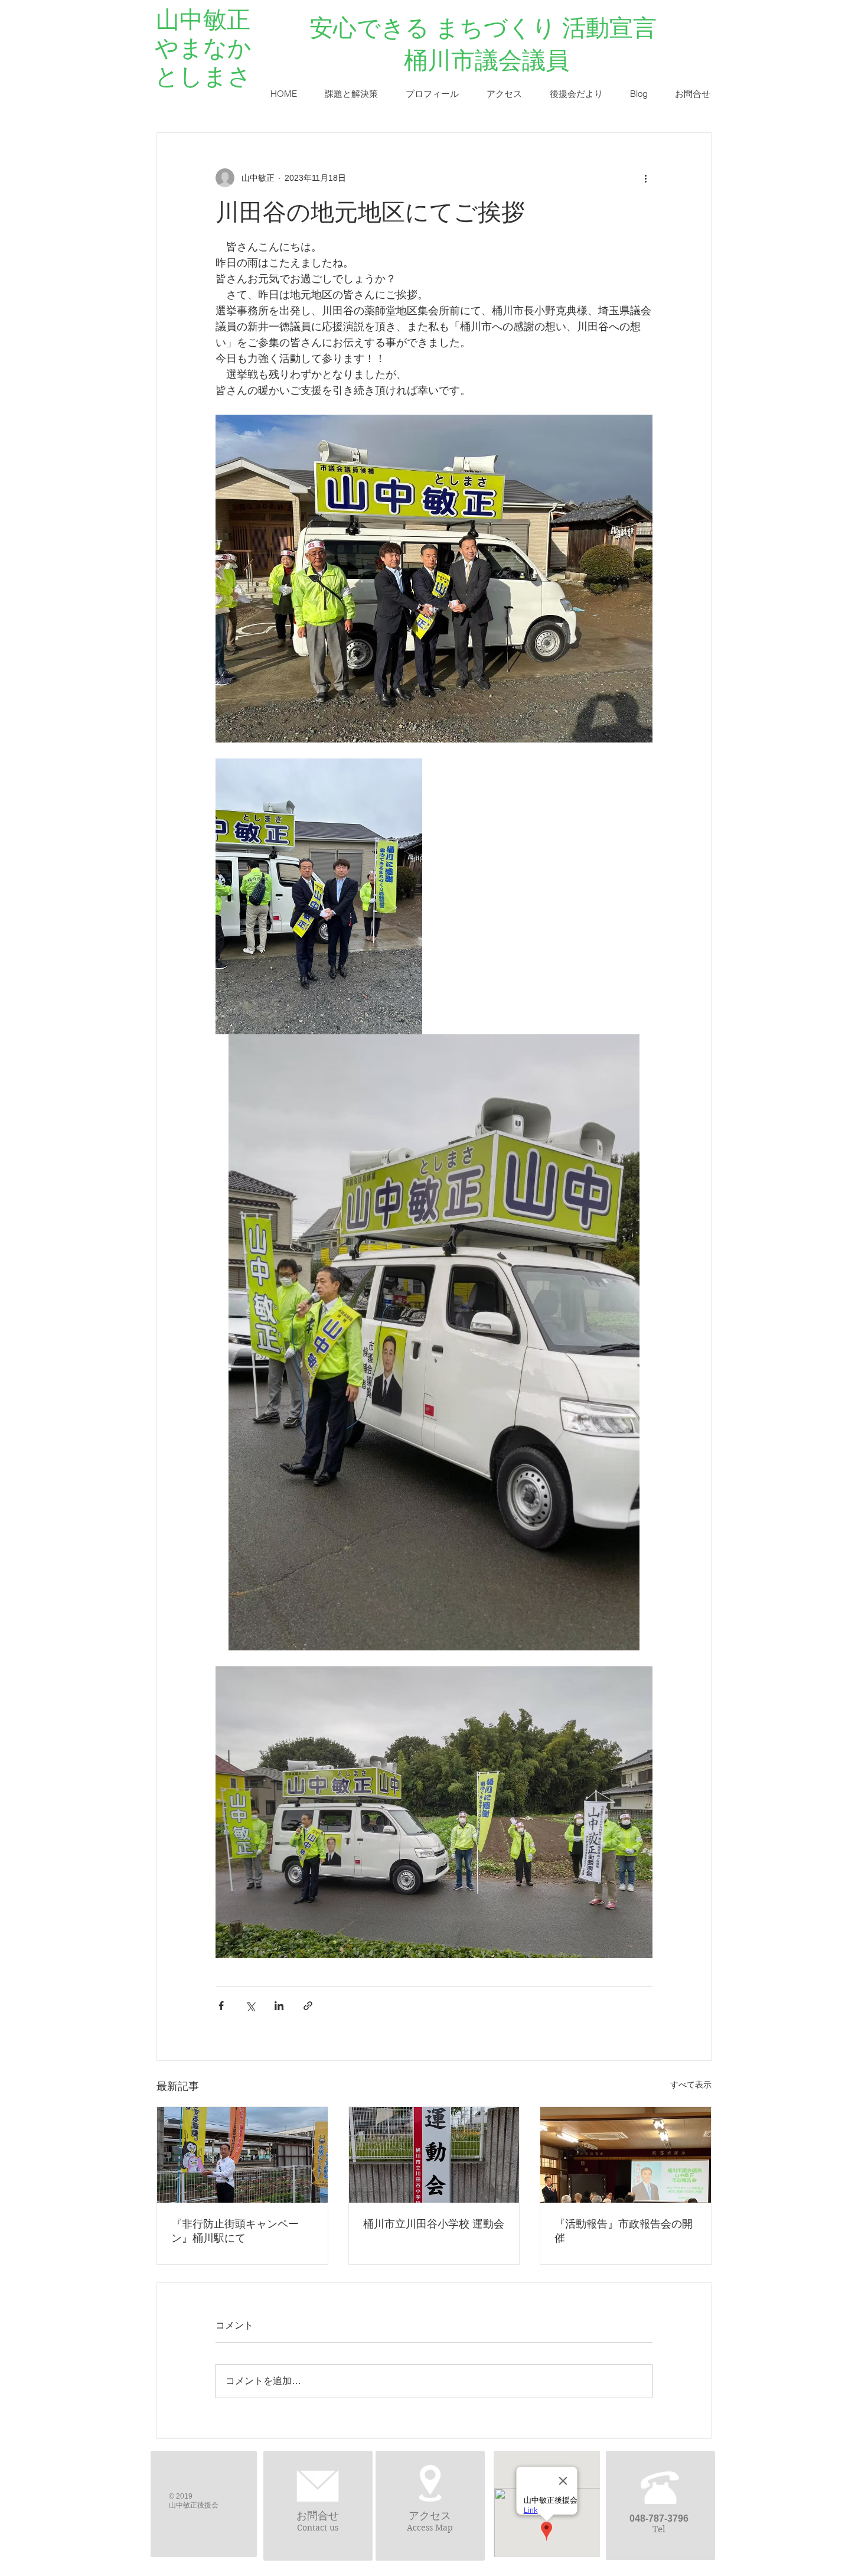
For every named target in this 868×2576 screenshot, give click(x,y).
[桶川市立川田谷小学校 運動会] (434, 2155)
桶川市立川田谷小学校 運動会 (434, 2224)
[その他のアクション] (645, 178)
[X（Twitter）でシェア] (250, 2006)
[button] (351, 94)
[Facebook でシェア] (221, 2006)
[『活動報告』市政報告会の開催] (626, 2155)
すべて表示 (691, 2085)
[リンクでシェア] (308, 2006)
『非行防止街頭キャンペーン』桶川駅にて (235, 2231)
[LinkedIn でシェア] (279, 2006)
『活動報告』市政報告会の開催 (624, 2231)
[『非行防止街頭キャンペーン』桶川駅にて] (242, 2155)
